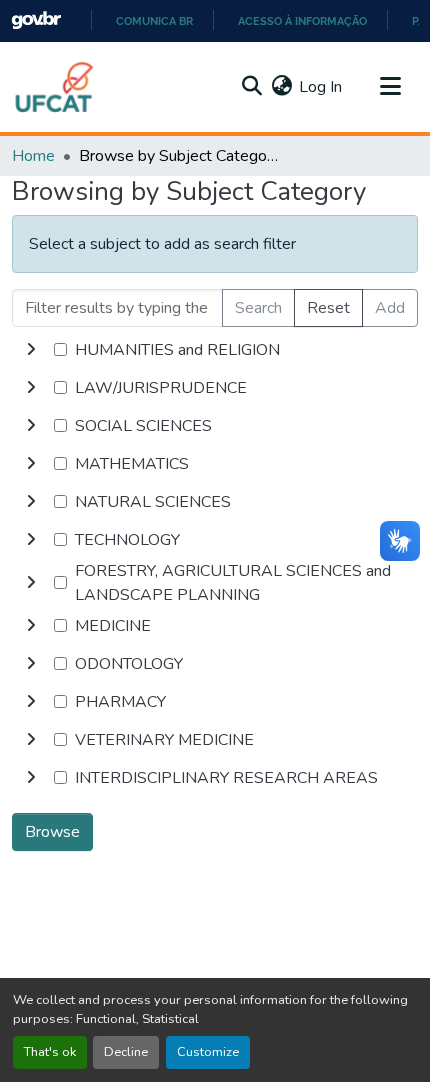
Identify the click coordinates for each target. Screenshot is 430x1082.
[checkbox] (60, 349)
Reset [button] (328, 308)
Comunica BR (154, 21)
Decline (126, 1052)
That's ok (50, 1052)
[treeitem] (215, 388)
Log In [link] (320, 87)
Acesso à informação (302, 21)
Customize (208, 1052)
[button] (55, 87)
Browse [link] (52, 832)
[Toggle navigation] (390, 87)
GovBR (36, 20)
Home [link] (33, 156)
